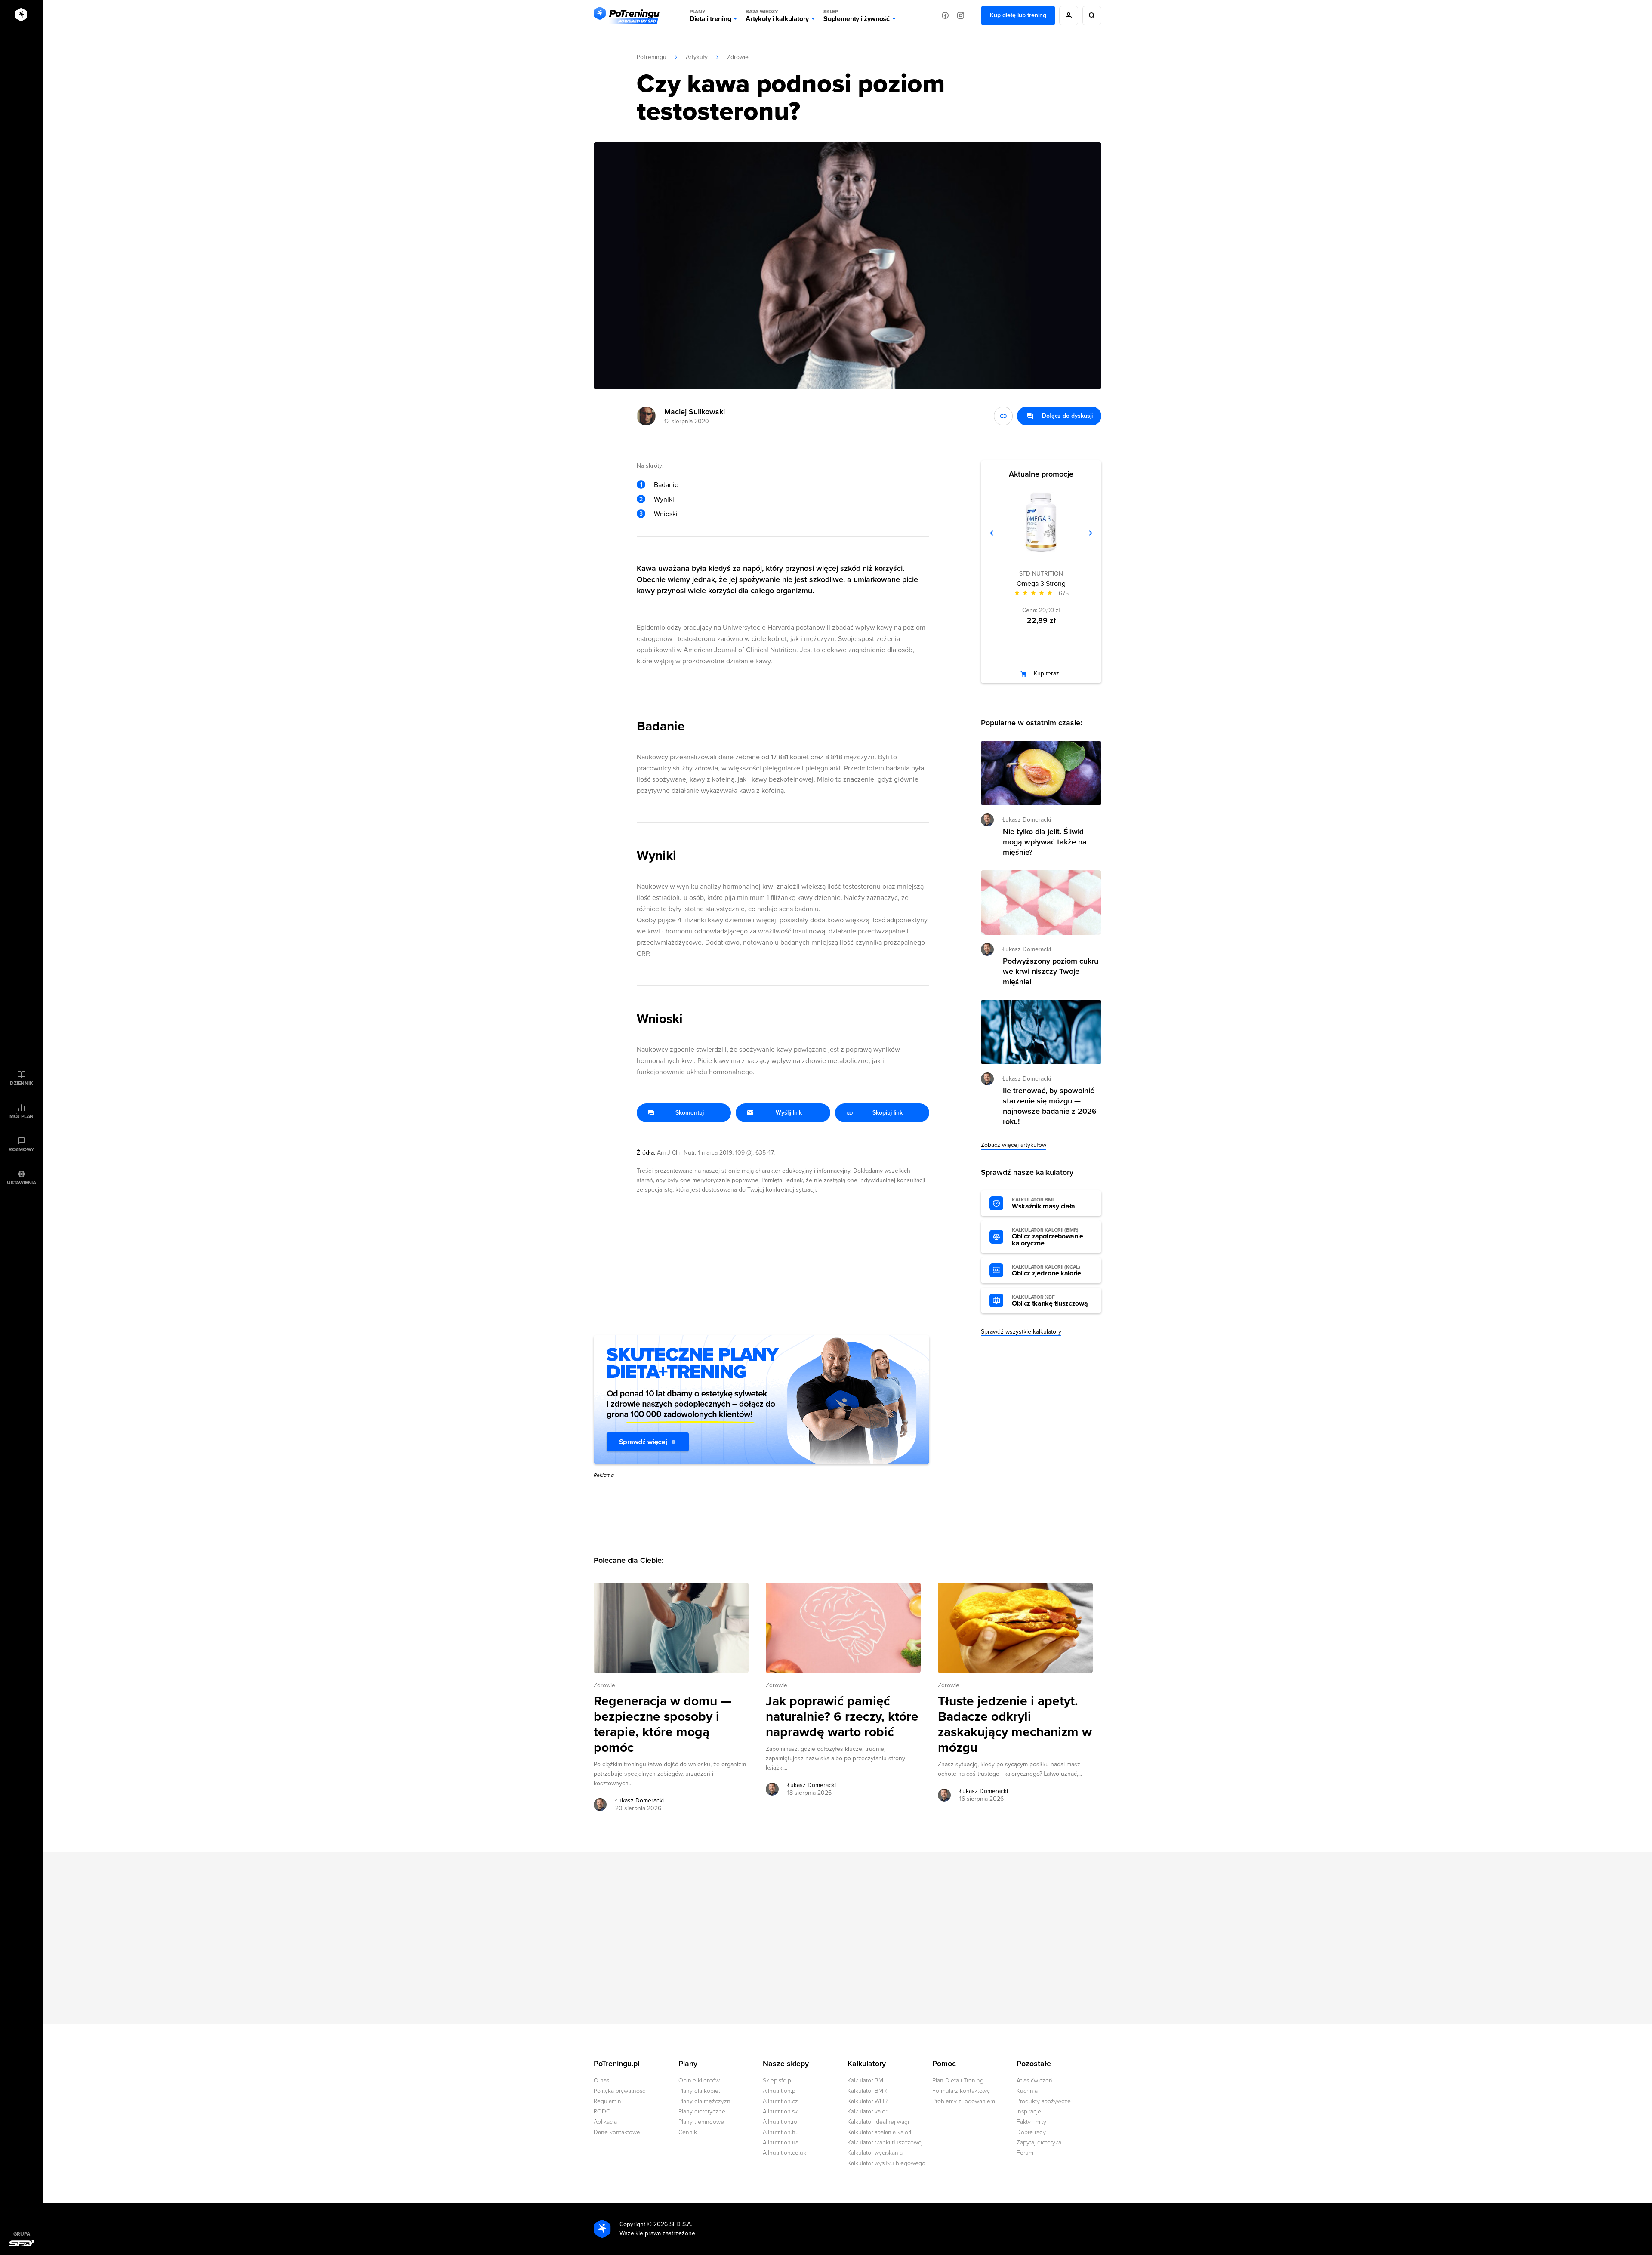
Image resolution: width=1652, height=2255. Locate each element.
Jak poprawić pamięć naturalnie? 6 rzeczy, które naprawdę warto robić (842, 1717)
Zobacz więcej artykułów (1014, 1145)
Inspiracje (1029, 2112)
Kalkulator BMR (867, 2091)
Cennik (688, 2132)
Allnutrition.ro (780, 2122)
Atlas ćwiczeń (1034, 2081)
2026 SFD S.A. (673, 2224)
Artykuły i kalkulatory (777, 16)
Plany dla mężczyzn (704, 2101)
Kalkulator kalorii (869, 2112)
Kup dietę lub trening (1018, 15)
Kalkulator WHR (868, 2101)
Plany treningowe (701, 2122)
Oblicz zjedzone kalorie (1046, 1271)
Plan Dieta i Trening (958, 2081)
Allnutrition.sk (780, 2112)
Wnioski (666, 514)
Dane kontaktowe (617, 2132)
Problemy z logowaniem (964, 2101)
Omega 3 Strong (1041, 584)
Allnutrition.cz (780, 2101)
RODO (602, 2112)
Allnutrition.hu (781, 2132)
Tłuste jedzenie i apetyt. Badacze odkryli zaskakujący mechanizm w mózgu (1015, 1725)
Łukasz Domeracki (640, 1801)
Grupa (22, 2234)
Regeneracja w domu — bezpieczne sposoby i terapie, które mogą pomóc (663, 1725)
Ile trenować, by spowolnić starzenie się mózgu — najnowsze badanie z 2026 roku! (1050, 1106)
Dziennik (21, 1083)
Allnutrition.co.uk (784, 2153)
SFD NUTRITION (1041, 574)
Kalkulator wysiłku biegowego (886, 2163)
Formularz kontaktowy (961, 2091)
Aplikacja (605, 2122)
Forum (1025, 2153)
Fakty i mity (1031, 2122)
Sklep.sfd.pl (778, 2081)
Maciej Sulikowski (695, 412)
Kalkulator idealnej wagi (878, 2122)
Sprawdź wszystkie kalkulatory (1021, 1332)
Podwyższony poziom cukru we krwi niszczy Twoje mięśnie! (1051, 971)
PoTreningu (652, 57)
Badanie (666, 485)
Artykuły (697, 57)
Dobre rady (1031, 2132)
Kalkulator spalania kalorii (880, 2132)
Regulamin (607, 2101)
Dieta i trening (710, 16)
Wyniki (664, 499)
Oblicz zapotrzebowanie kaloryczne (1048, 1237)
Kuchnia (1027, 2091)
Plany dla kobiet (699, 2091)
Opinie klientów (699, 2081)
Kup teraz (1046, 673)
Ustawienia (22, 1183)
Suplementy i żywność (857, 16)
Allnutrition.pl (780, 2091)
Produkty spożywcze (1044, 2101)
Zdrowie (738, 57)
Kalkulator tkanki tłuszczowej (885, 2143)
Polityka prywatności (620, 2091)
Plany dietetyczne (702, 2112)
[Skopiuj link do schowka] (1003, 416)
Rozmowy (22, 1149)
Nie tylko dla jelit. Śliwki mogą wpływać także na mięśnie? (1045, 842)
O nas (601, 2081)
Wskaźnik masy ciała (1043, 1204)
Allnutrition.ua (781, 2143)
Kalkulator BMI (866, 2081)
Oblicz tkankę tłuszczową (1050, 1301)
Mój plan (22, 1116)
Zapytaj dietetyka (1039, 2143)
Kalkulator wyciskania (875, 2153)
